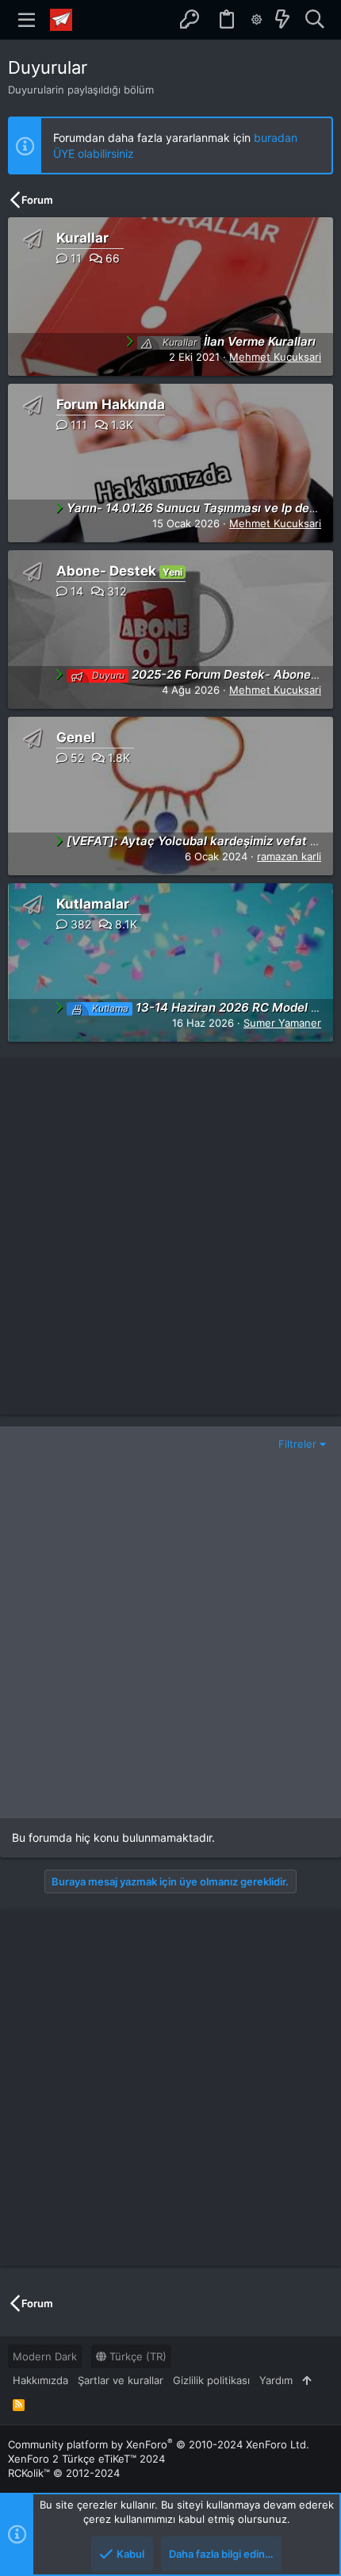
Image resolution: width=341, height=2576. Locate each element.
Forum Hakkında (111, 404)
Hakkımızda (40, 2380)
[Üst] (307, 2380)
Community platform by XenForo (159, 2444)
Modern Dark (45, 2356)
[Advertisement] (170, 1236)
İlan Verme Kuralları (239, 341)
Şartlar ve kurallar (121, 2380)
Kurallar (82, 238)
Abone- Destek (106, 571)
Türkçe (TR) (136, 2356)
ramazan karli (289, 856)
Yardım (276, 2380)
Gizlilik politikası (211, 2380)
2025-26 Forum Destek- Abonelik (208, 674)
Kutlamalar (93, 904)
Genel (76, 737)
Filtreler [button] (297, 1444)
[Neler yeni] (282, 20)
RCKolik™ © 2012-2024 (64, 2473)
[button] (27, 20)
